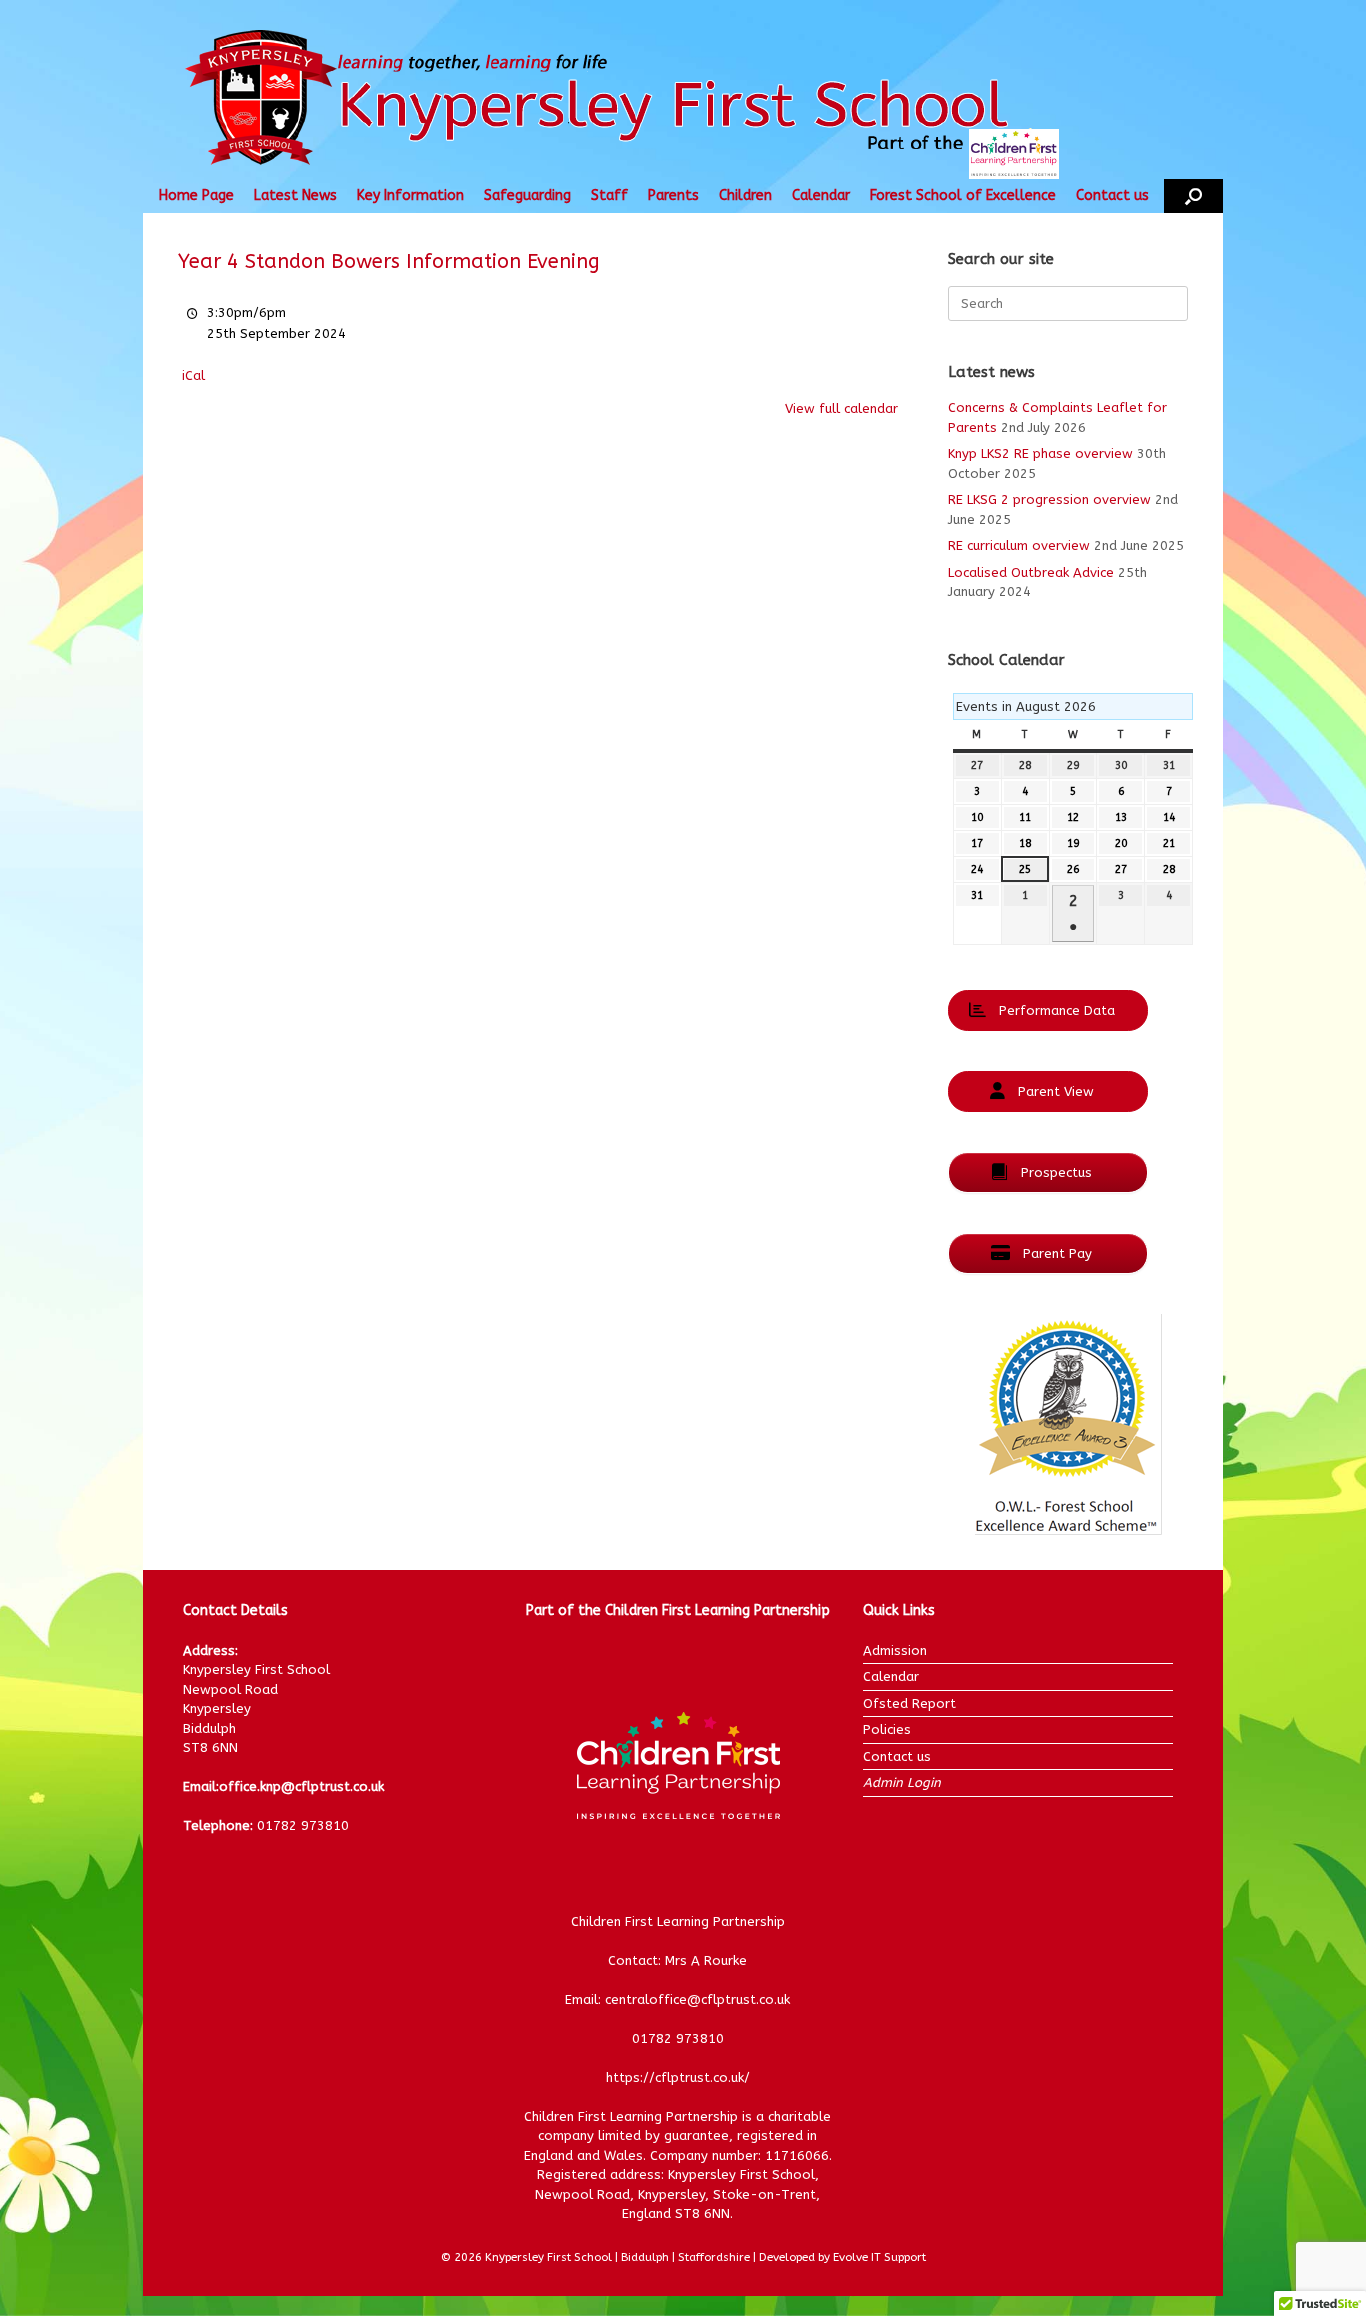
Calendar (821, 195)
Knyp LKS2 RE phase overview (1040, 453)
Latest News (295, 195)
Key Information (410, 195)
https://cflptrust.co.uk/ (678, 2077)
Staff (609, 195)
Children (745, 195)
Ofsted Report (909, 1703)
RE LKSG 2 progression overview (1049, 499)
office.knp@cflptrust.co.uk (301, 1786)
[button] (1193, 196)
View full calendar (841, 408)
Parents (673, 195)
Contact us (1112, 195)
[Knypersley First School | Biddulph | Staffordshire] (636, 99)
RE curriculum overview (1019, 545)
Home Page (196, 195)
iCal (193, 375)
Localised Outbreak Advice (1031, 572)
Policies (887, 1729)
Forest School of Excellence (963, 195)
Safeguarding (527, 195)
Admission (895, 1650)
